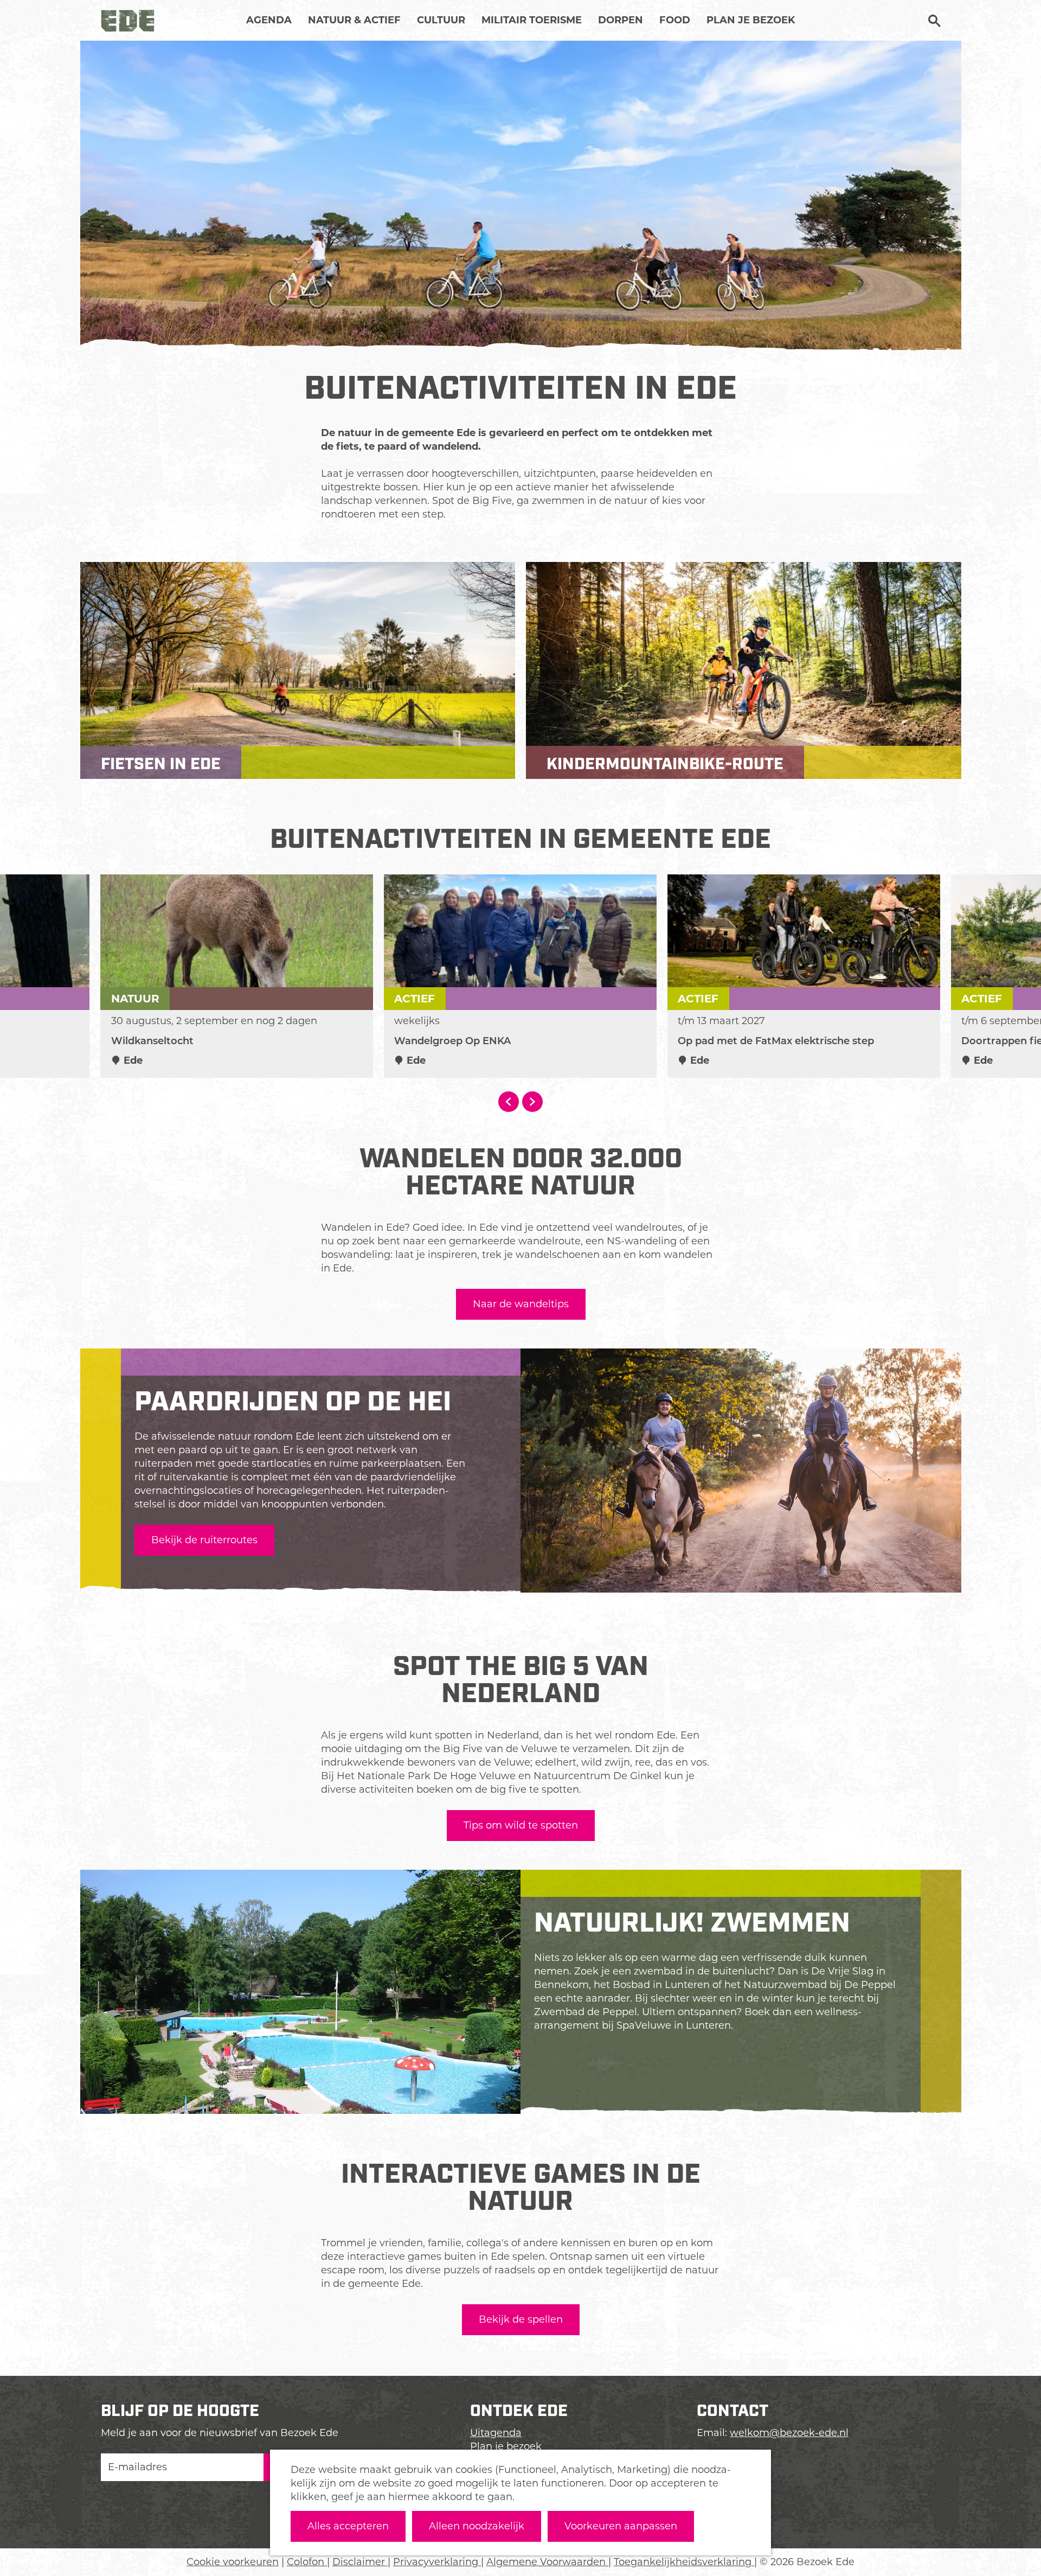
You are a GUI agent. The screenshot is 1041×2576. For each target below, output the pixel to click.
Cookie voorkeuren (233, 2562)
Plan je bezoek (506, 2446)
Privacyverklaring (437, 2562)
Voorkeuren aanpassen (621, 2526)
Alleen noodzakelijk (477, 2526)
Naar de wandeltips (521, 1304)
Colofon (307, 2562)
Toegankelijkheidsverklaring (684, 2562)
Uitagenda (496, 2433)
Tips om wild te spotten (521, 1825)
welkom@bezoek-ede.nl (789, 2433)
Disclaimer (360, 2562)
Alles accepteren (348, 2526)
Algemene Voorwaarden (547, 2562)
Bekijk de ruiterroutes (204, 1540)
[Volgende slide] (532, 1102)
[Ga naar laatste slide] (509, 1102)
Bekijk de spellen (521, 2319)
